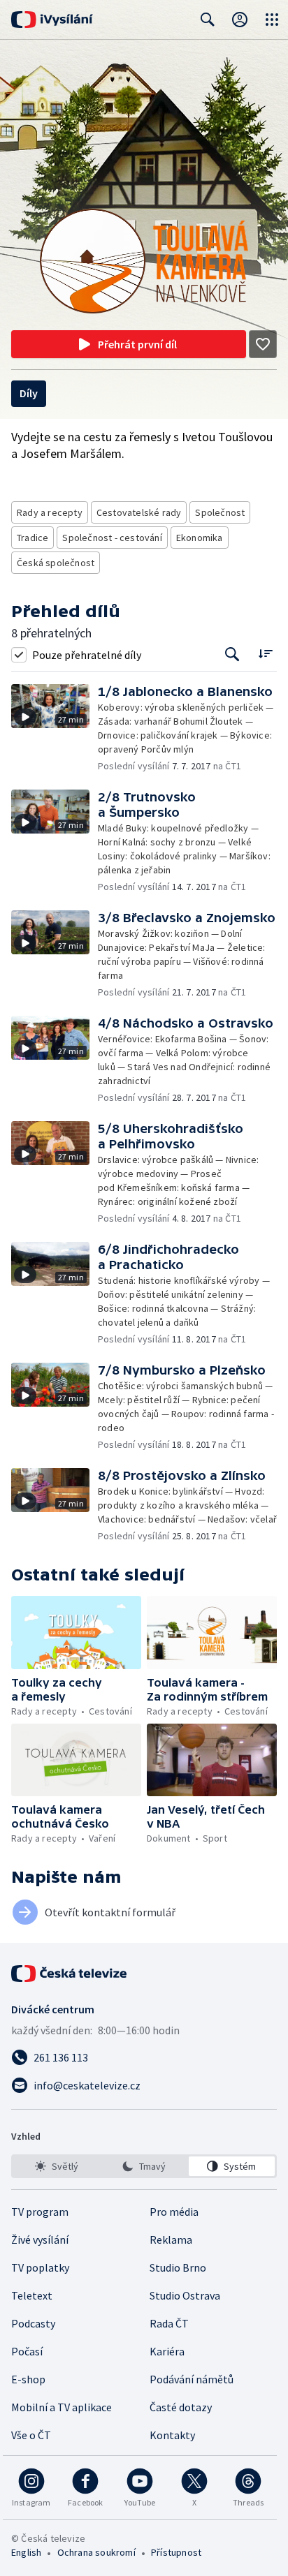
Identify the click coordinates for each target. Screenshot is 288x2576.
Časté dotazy (181, 2407)
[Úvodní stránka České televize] (70, 1974)
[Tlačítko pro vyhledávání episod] (232, 654)
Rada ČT (169, 2323)
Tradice (33, 538)
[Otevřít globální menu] (272, 20)
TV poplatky (40, 2267)
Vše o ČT (31, 2435)
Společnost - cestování (112, 538)
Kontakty (172, 2435)
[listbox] (144, 2166)
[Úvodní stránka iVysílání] (52, 20)
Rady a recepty (50, 512)
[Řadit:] (265, 653)
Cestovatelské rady (139, 512)
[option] (56, 2166)
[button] (55, 728)
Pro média (174, 2212)
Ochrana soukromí (96, 2552)
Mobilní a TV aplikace (62, 2407)
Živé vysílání (40, 2240)
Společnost (220, 512)
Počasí (27, 2351)
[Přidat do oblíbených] (263, 344)
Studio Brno (178, 2267)
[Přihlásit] (240, 20)
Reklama (171, 2240)
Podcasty (33, 2323)
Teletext (32, 2295)
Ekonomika (200, 538)
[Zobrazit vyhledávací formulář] (208, 20)
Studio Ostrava (185, 2295)
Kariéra (167, 2351)
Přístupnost (176, 2552)
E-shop (28, 2379)
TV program (40, 2212)
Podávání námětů (192, 2379)
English (26, 2552)
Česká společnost (56, 563)
